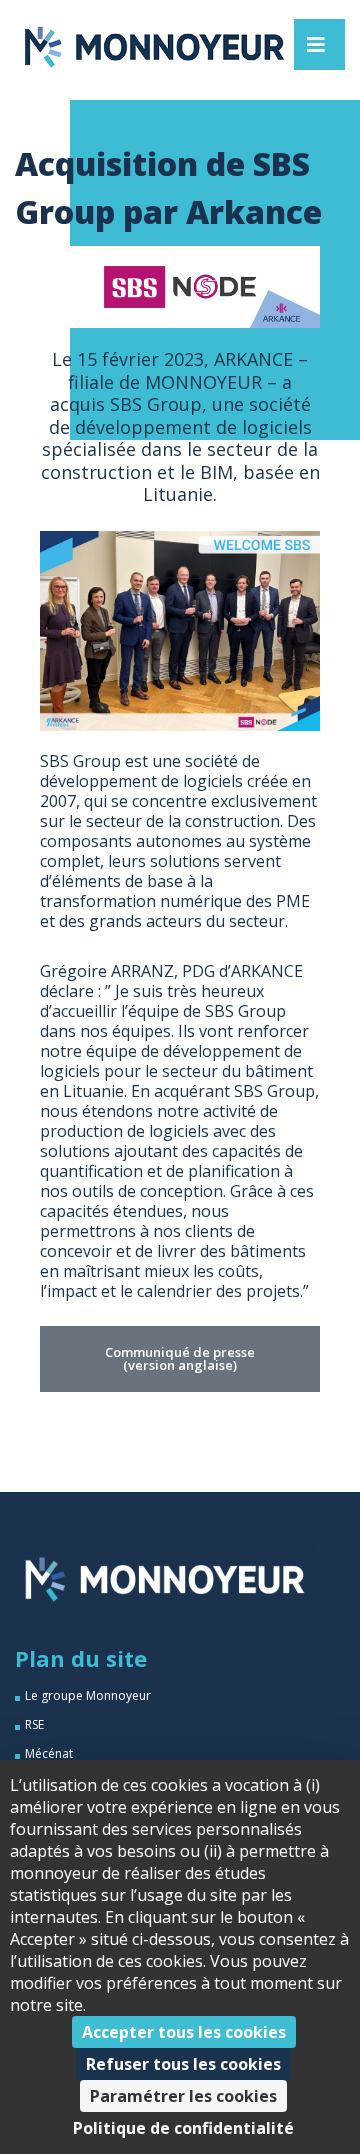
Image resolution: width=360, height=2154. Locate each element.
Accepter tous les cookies (184, 2032)
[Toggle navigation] (316, 44)
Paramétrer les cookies (183, 2096)
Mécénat (49, 1753)
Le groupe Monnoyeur (88, 1695)
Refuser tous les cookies (183, 2064)
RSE (34, 1724)
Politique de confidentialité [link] (183, 2128)
